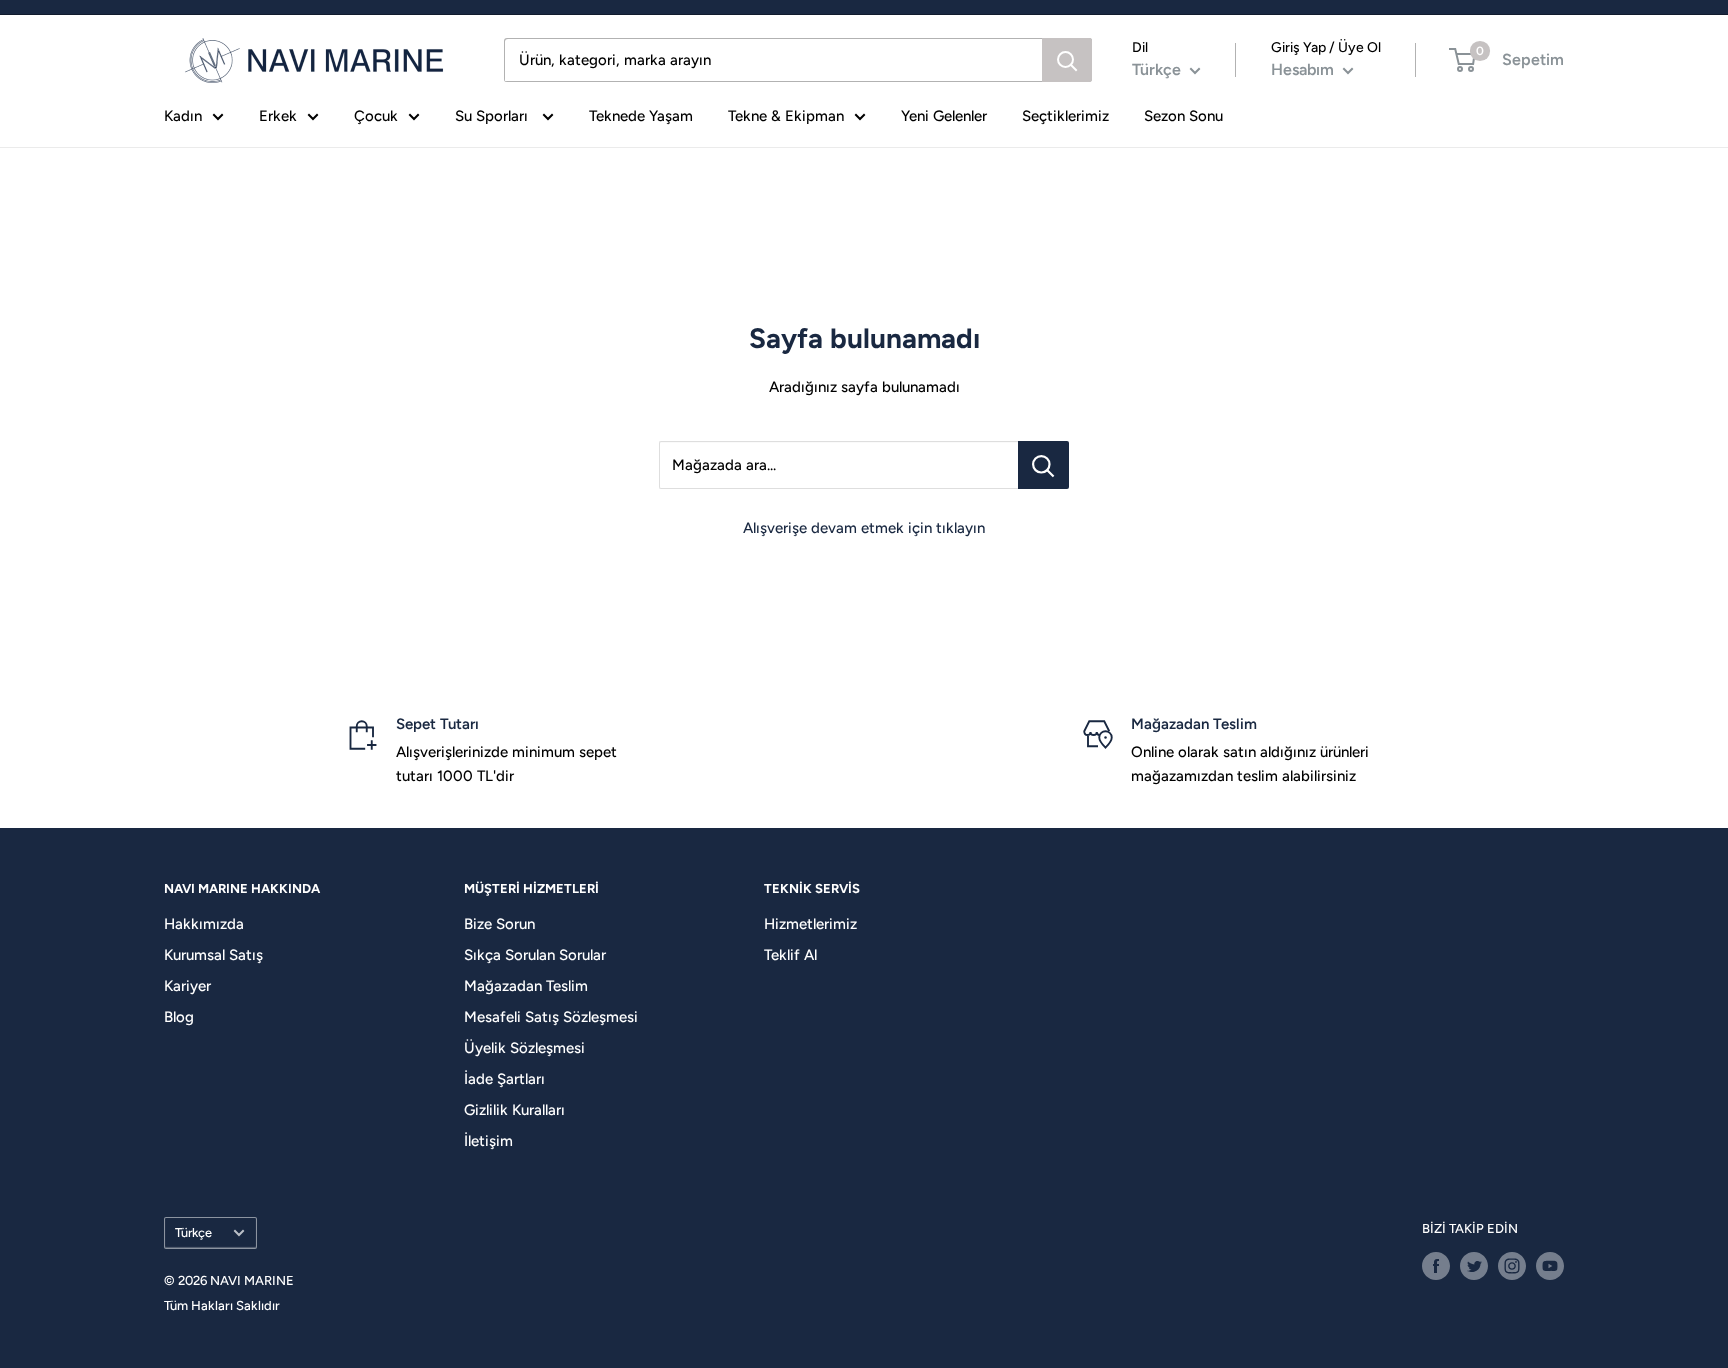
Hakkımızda (204, 924)
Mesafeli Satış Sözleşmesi (551, 1017)
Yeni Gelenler (944, 116)
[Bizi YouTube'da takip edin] (1550, 1266)
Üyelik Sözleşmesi (524, 1048)
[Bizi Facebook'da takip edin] (1436, 1266)
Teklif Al (790, 955)
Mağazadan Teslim (526, 986)
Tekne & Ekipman (786, 116)
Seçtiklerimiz (1065, 116)
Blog (179, 1017)
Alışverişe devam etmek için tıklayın (864, 528)
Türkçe (193, 1232)
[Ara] (1067, 60)
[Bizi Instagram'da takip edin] (1512, 1266)
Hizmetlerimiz (810, 924)
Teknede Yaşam (641, 116)
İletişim (488, 1141)
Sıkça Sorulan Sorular (535, 955)
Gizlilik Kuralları (514, 1110)
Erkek (278, 116)
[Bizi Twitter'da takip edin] (1474, 1266)
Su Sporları (493, 116)
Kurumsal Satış (213, 955)
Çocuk (376, 116)
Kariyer (187, 986)
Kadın (183, 116)
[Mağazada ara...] (1043, 465)
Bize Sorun (499, 924)
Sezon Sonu (1183, 116)
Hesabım (1304, 69)
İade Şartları (504, 1079)
